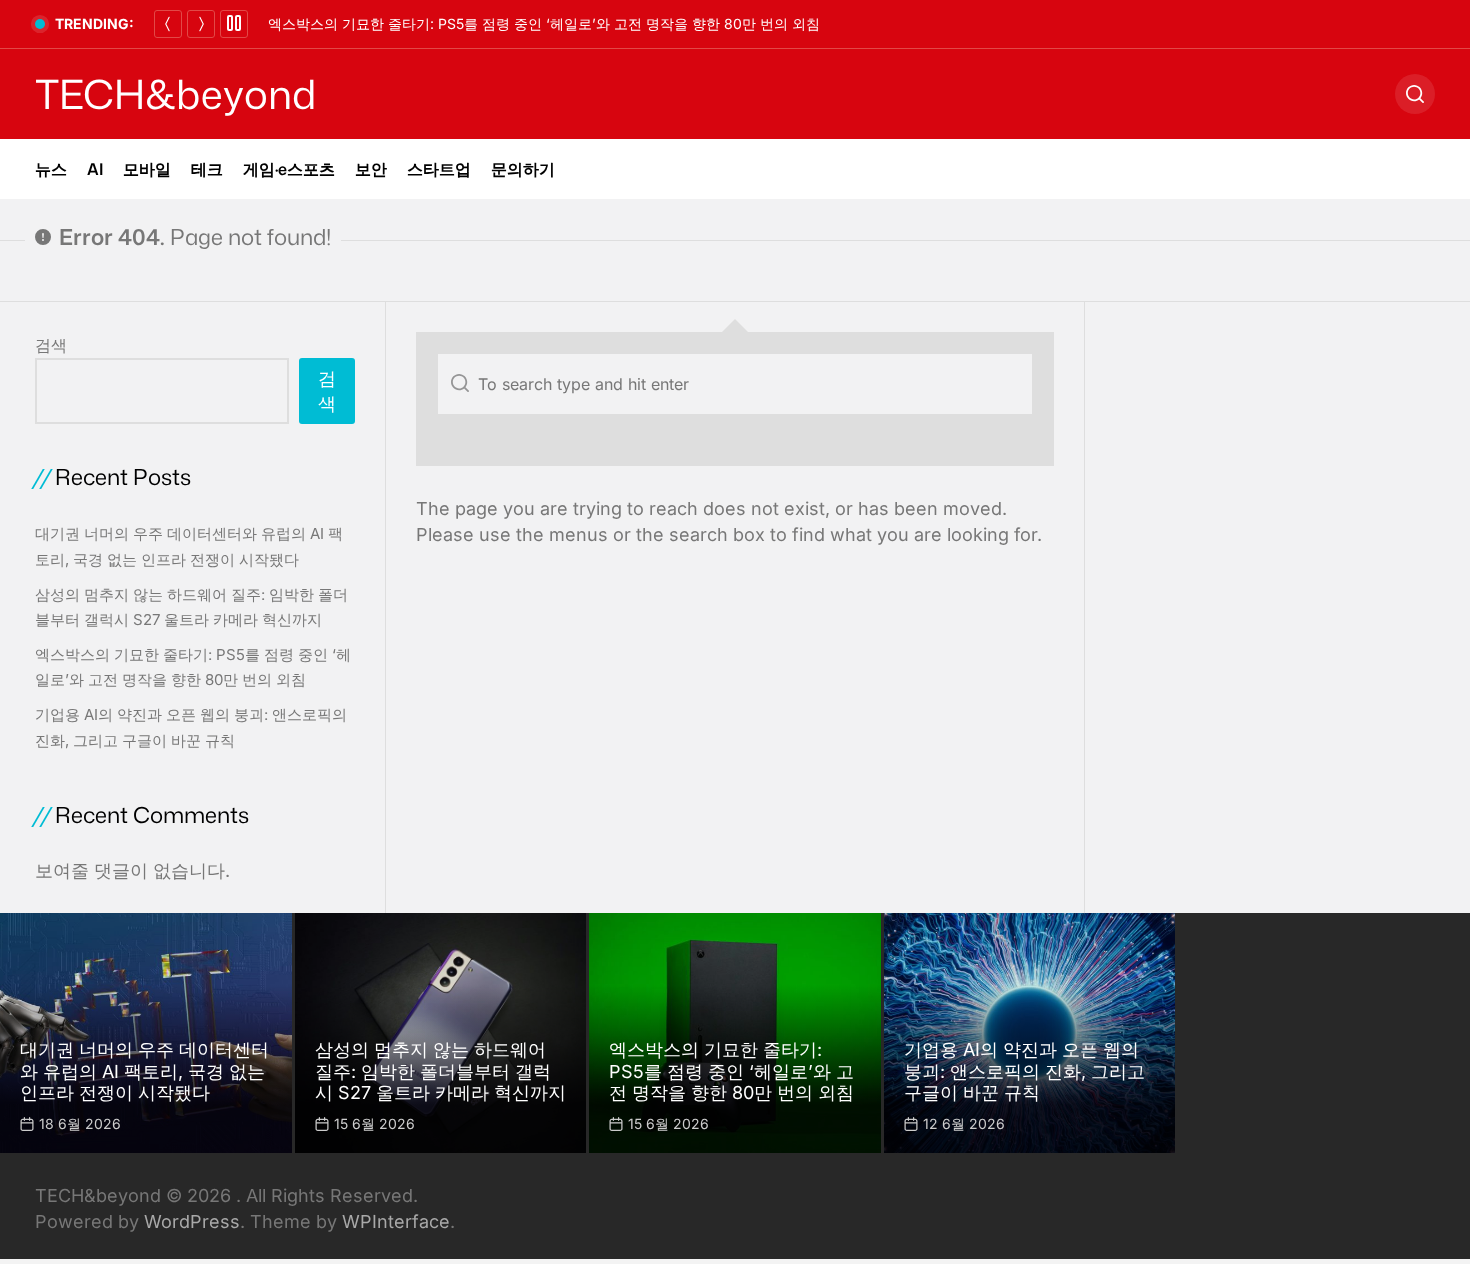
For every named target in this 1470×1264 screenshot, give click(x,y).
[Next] (201, 24)
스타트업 (439, 169)
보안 (371, 169)
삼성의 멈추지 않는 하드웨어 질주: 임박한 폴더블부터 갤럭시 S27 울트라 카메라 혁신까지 (440, 1071)
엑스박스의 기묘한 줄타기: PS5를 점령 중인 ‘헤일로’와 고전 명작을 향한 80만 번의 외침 (544, 23)
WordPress (192, 1221)
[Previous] (168, 24)
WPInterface (396, 1221)
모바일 (147, 169)
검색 (51, 345)
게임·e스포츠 (289, 169)
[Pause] (234, 24)
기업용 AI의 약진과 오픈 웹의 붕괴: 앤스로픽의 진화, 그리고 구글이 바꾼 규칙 (1024, 1071)
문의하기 (523, 169)
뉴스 (51, 169)
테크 (207, 169)
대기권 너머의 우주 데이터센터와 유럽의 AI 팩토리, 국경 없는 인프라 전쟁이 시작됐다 (144, 1071)
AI (95, 169)
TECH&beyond (175, 94)
